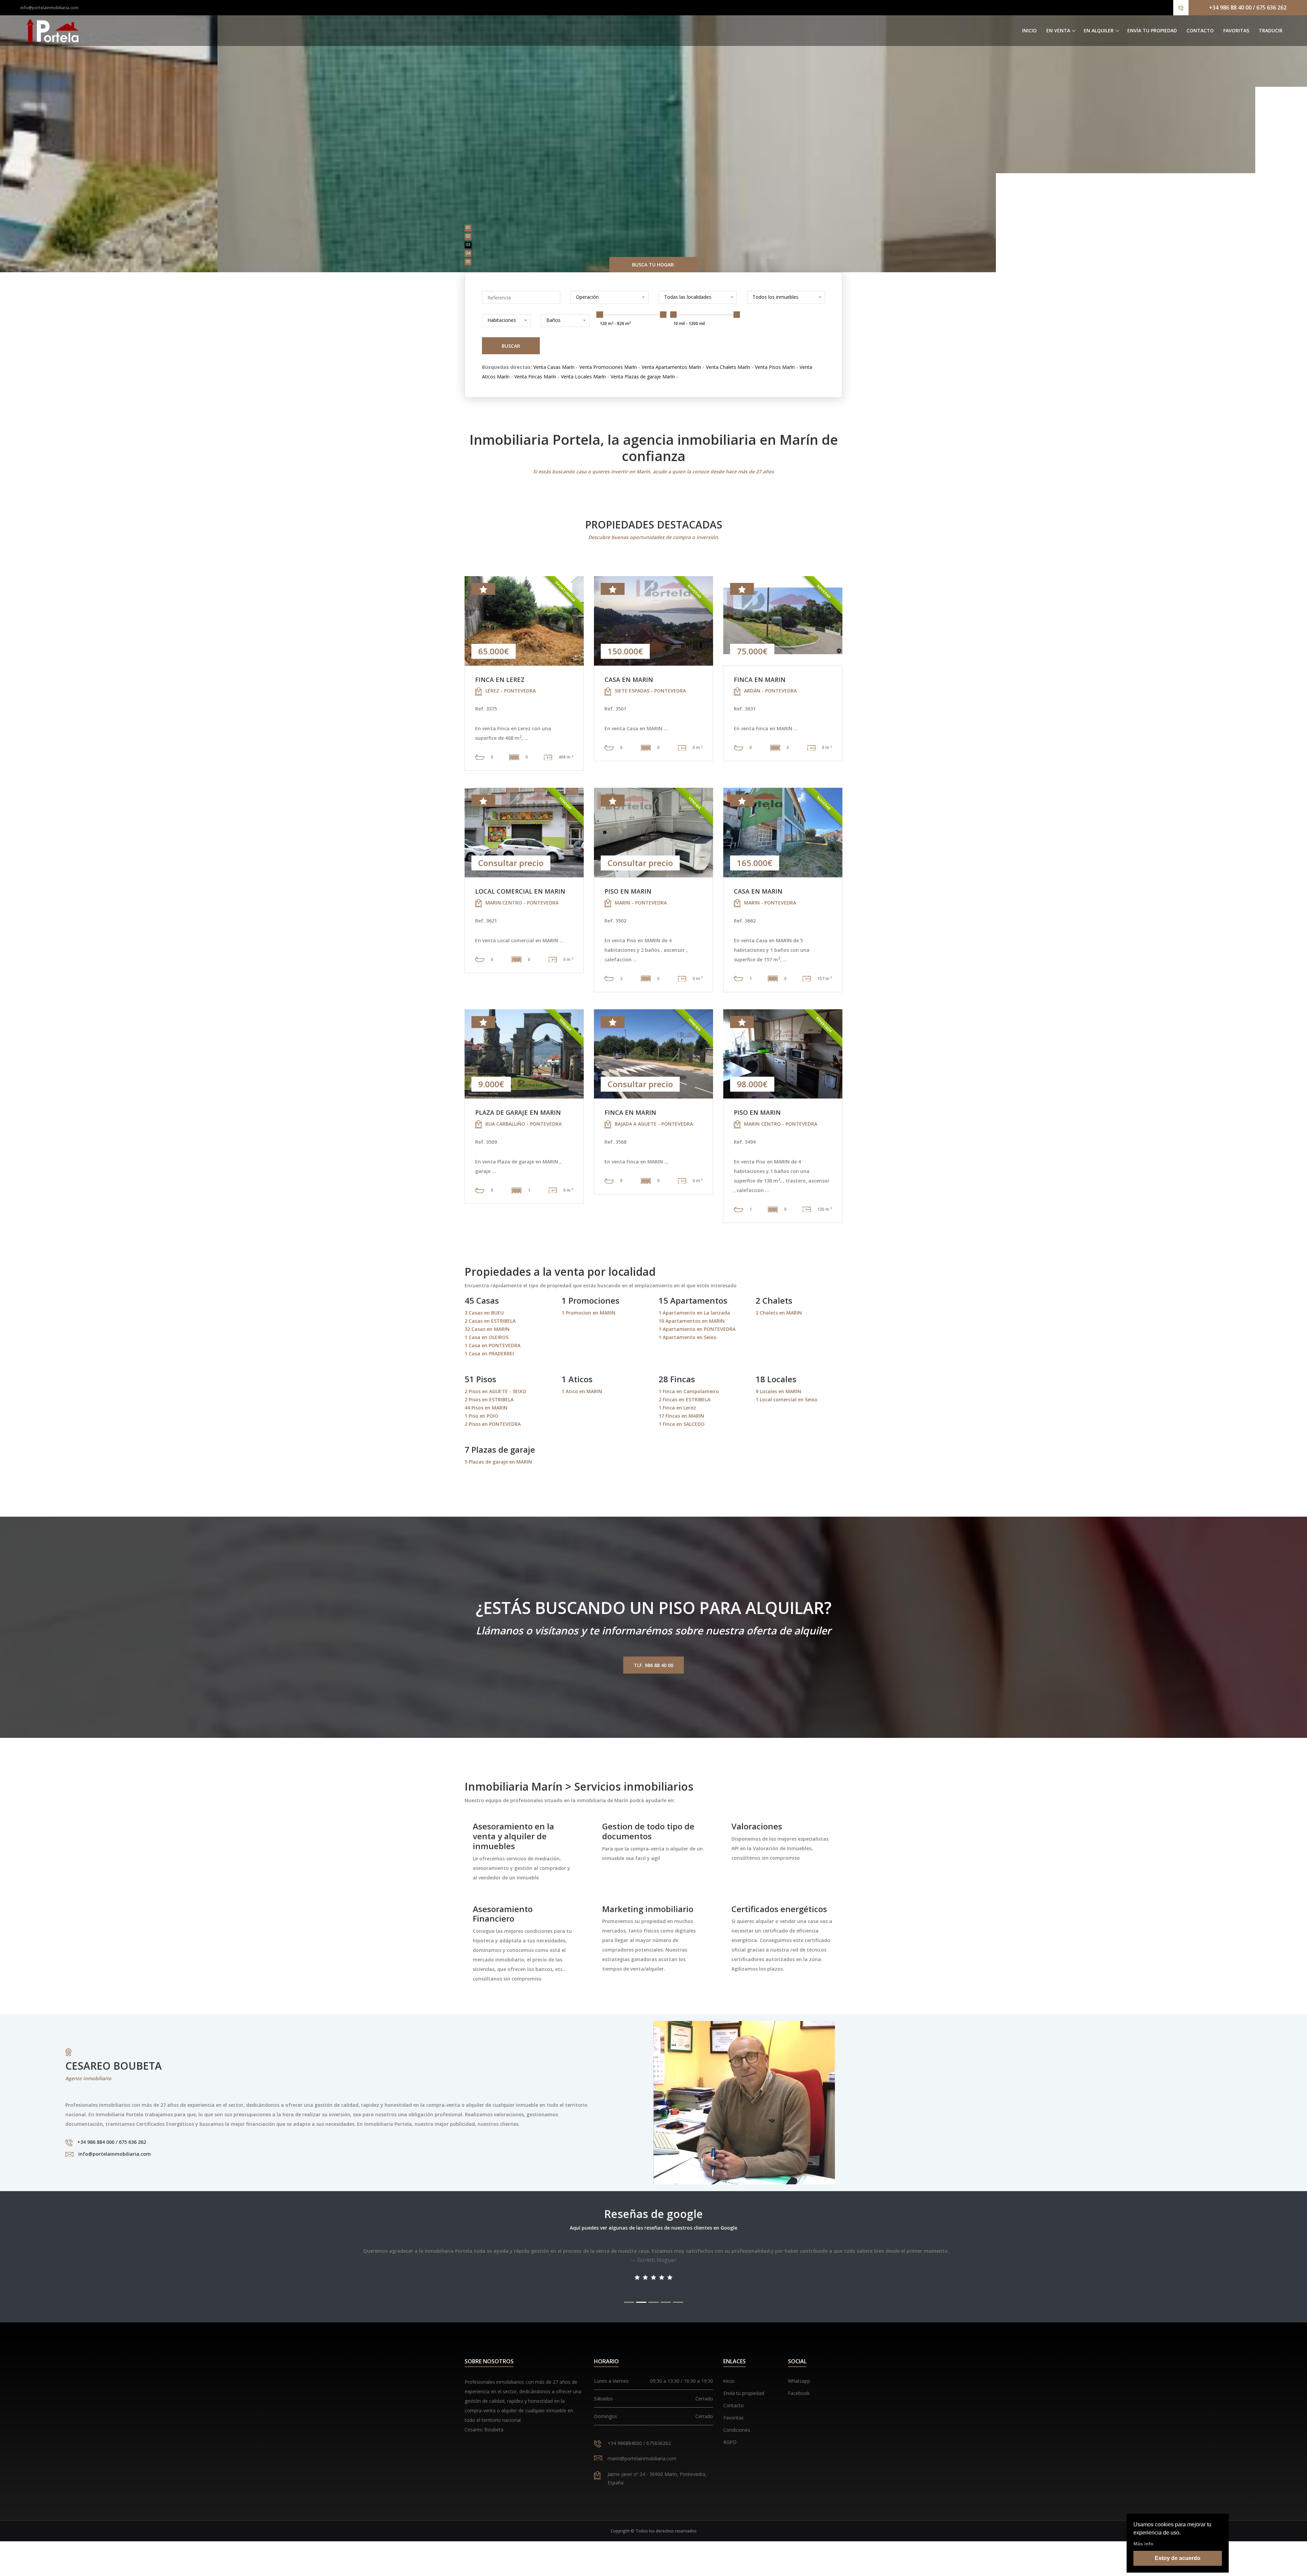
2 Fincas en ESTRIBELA (684, 1399)
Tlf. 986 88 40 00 (653, 1665)
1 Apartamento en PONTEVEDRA (697, 1329)
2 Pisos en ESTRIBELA (489, 1399)
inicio (729, 2381)
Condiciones (737, 2430)
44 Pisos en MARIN (486, 1408)
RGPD (730, 2442)
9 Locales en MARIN (778, 1391)
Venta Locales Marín (583, 377)
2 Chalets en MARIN (779, 1313)
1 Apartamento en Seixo (688, 1337)
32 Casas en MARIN (487, 1329)
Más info (1143, 2544)
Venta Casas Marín (554, 367)
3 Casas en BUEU (484, 1313)
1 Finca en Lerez (677, 1408)
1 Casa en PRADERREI (489, 1354)
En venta (1058, 30)
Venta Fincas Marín (535, 377)
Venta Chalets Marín (728, 367)
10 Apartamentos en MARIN (692, 1321)
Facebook (799, 2393)
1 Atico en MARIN (582, 1391)
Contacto (1200, 30)
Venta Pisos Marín (775, 367)
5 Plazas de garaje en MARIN (498, 1462)
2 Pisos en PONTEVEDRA (493, 1424)
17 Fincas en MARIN (681, 1416)
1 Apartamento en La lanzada (694, 1313)
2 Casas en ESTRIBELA (490, 1321)
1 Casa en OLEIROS (487, 1337)
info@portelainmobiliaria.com (50, 8)
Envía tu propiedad (1152, 30)
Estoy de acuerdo (1178, 2558)
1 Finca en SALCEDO (682, 1424)
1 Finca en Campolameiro (689, 1391)
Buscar (511, 346)
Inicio (1029, 30)
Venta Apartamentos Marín (671, 367)
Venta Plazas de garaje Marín (643, 377)
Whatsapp (799, 2381)
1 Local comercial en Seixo (787, 1399)
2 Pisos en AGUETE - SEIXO (495, 1391)
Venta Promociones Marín (608, 367)
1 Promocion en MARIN (588, 1313)
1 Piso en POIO (481, 1416)
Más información (653, 147)
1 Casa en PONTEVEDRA (493, 1345)
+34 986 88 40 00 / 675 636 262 (1248, 7)
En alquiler (1099, 30)
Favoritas (1236, 30)
